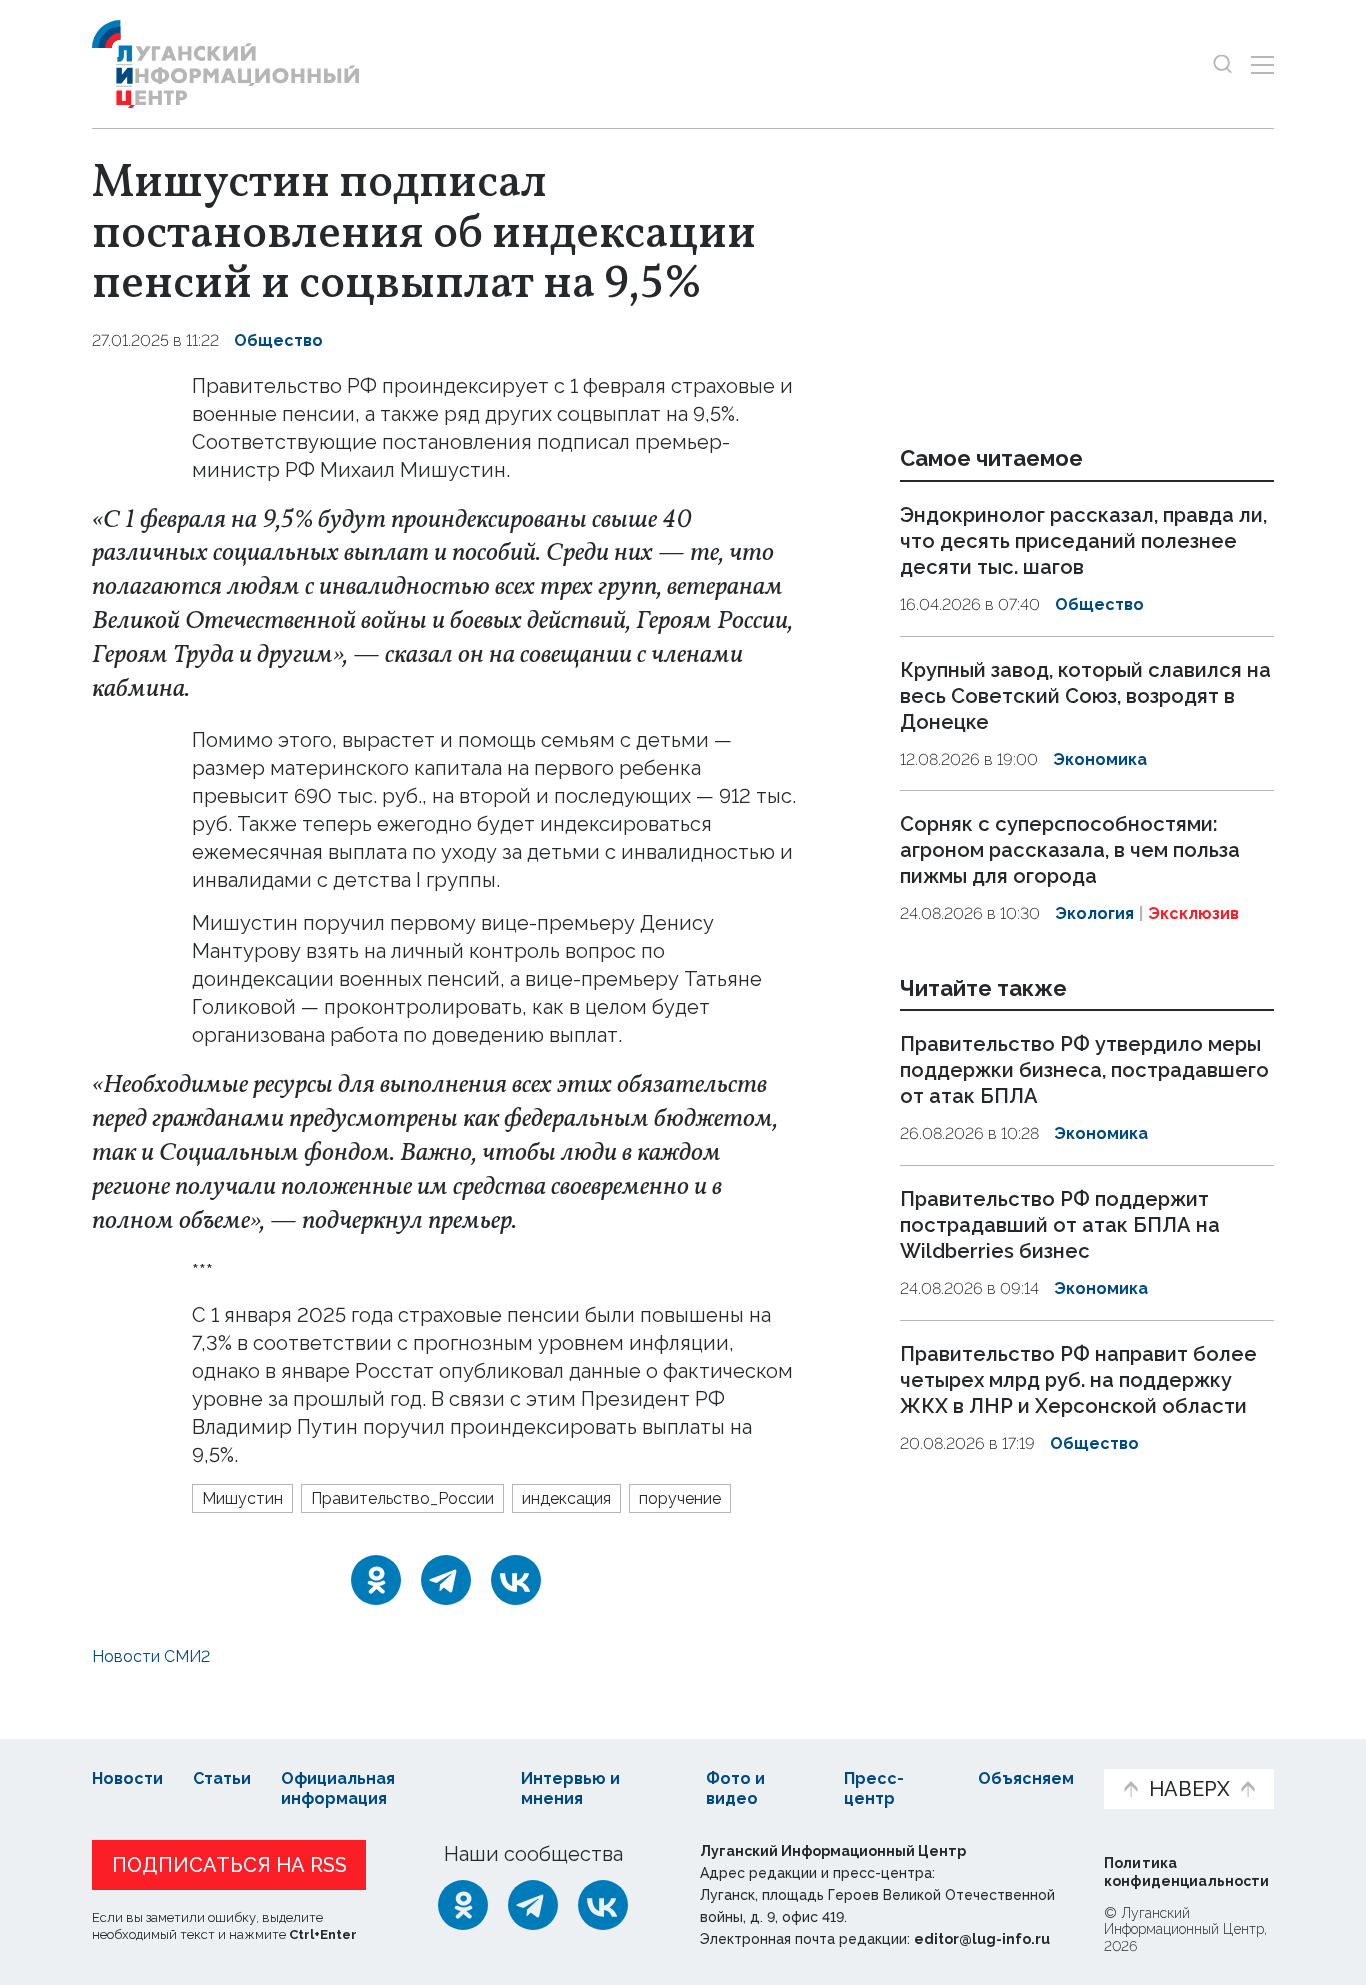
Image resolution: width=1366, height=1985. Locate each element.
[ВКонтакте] (516, 1580)
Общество (278, 340)
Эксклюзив (1193, 913)
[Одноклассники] (376, 1580)
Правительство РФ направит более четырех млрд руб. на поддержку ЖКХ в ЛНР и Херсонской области (1078, 1380)
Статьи (222, 1778)
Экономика (1100, 759)
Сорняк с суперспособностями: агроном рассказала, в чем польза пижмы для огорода (1070, 850)
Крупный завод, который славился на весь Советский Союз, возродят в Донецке (1085, 696)
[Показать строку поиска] (1222, 64)
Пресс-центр (874, 1789)
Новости (127, 1778)
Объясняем (1026, 1778)
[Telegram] (446, 1580)
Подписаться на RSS (229, 1865)
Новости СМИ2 (151, 1656)
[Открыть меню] (1262, 64)
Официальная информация (338, 1789)
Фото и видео (735, 1789)
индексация (566, 1498)
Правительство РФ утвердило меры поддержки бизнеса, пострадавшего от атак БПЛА (1084, 1071)
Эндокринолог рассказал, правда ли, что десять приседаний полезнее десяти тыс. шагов (1083, 541)
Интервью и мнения (570, 1789)
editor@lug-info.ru (982, 1939)
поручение (680, 1498)
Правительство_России (402, 1498)
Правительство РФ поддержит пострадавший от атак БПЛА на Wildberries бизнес (1060, 1225)
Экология (1094, 913)
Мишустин (242, 1498)
